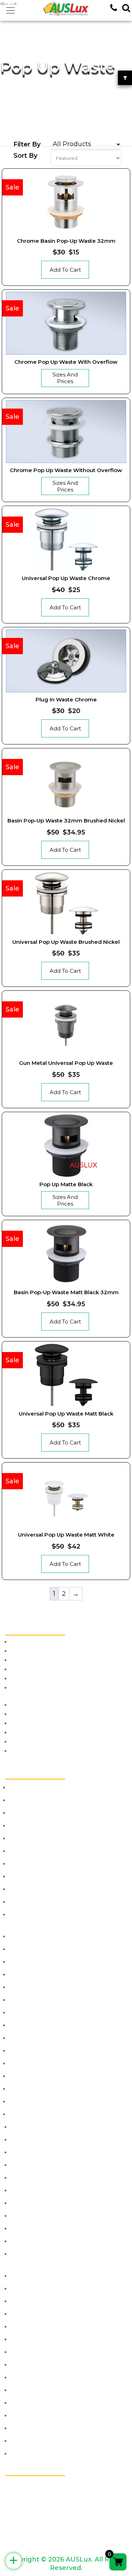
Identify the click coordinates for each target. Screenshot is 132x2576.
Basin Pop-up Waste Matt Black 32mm (66, 1292)
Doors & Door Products (40, 1902)
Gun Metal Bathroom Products (50, 1889)
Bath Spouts (25, 1787)
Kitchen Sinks (27, 2089)
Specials (20, 2012)
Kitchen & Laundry (33, 2063)
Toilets (17, 2038)
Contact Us (27, 1678)
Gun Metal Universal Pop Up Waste (66, 1063)
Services (23, 1651)
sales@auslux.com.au (34, 2538)
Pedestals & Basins (33, 1962)
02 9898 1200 (23, 2515)
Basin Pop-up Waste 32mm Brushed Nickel (66, 821)
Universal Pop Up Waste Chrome (66, 578)
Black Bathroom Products (44, 1851)
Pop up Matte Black (66, 1184)
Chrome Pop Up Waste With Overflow (66, 362)
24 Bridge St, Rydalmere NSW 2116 (51, 2492)
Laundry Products (33, 1936)
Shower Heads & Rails (37, 1987)
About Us (25, 1642)
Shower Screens (30, 2000)
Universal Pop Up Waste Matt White (66, 1535)
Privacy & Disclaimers (40, 1669)
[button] (11, 11)
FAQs (19, 1660)
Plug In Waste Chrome (66, 699)
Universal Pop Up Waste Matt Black (66, 1414)
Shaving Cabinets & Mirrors (44, 1974)
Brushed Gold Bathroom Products (55, 1876)
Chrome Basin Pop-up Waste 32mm (66, 241)
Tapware (21, 2025)
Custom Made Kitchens (40, 2076)
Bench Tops (25, 1838)
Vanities (19, 2050)
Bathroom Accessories (39, 1800)
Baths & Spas (26, 1825)
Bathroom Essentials (36, 1813)
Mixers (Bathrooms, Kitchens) (48, 1949)
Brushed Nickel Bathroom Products (57, 1863)
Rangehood (25, 2101)
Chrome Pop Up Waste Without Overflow (66, 470)
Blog (18, 1687)
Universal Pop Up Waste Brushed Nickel (66, 942)
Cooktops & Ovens (33, 2114)
